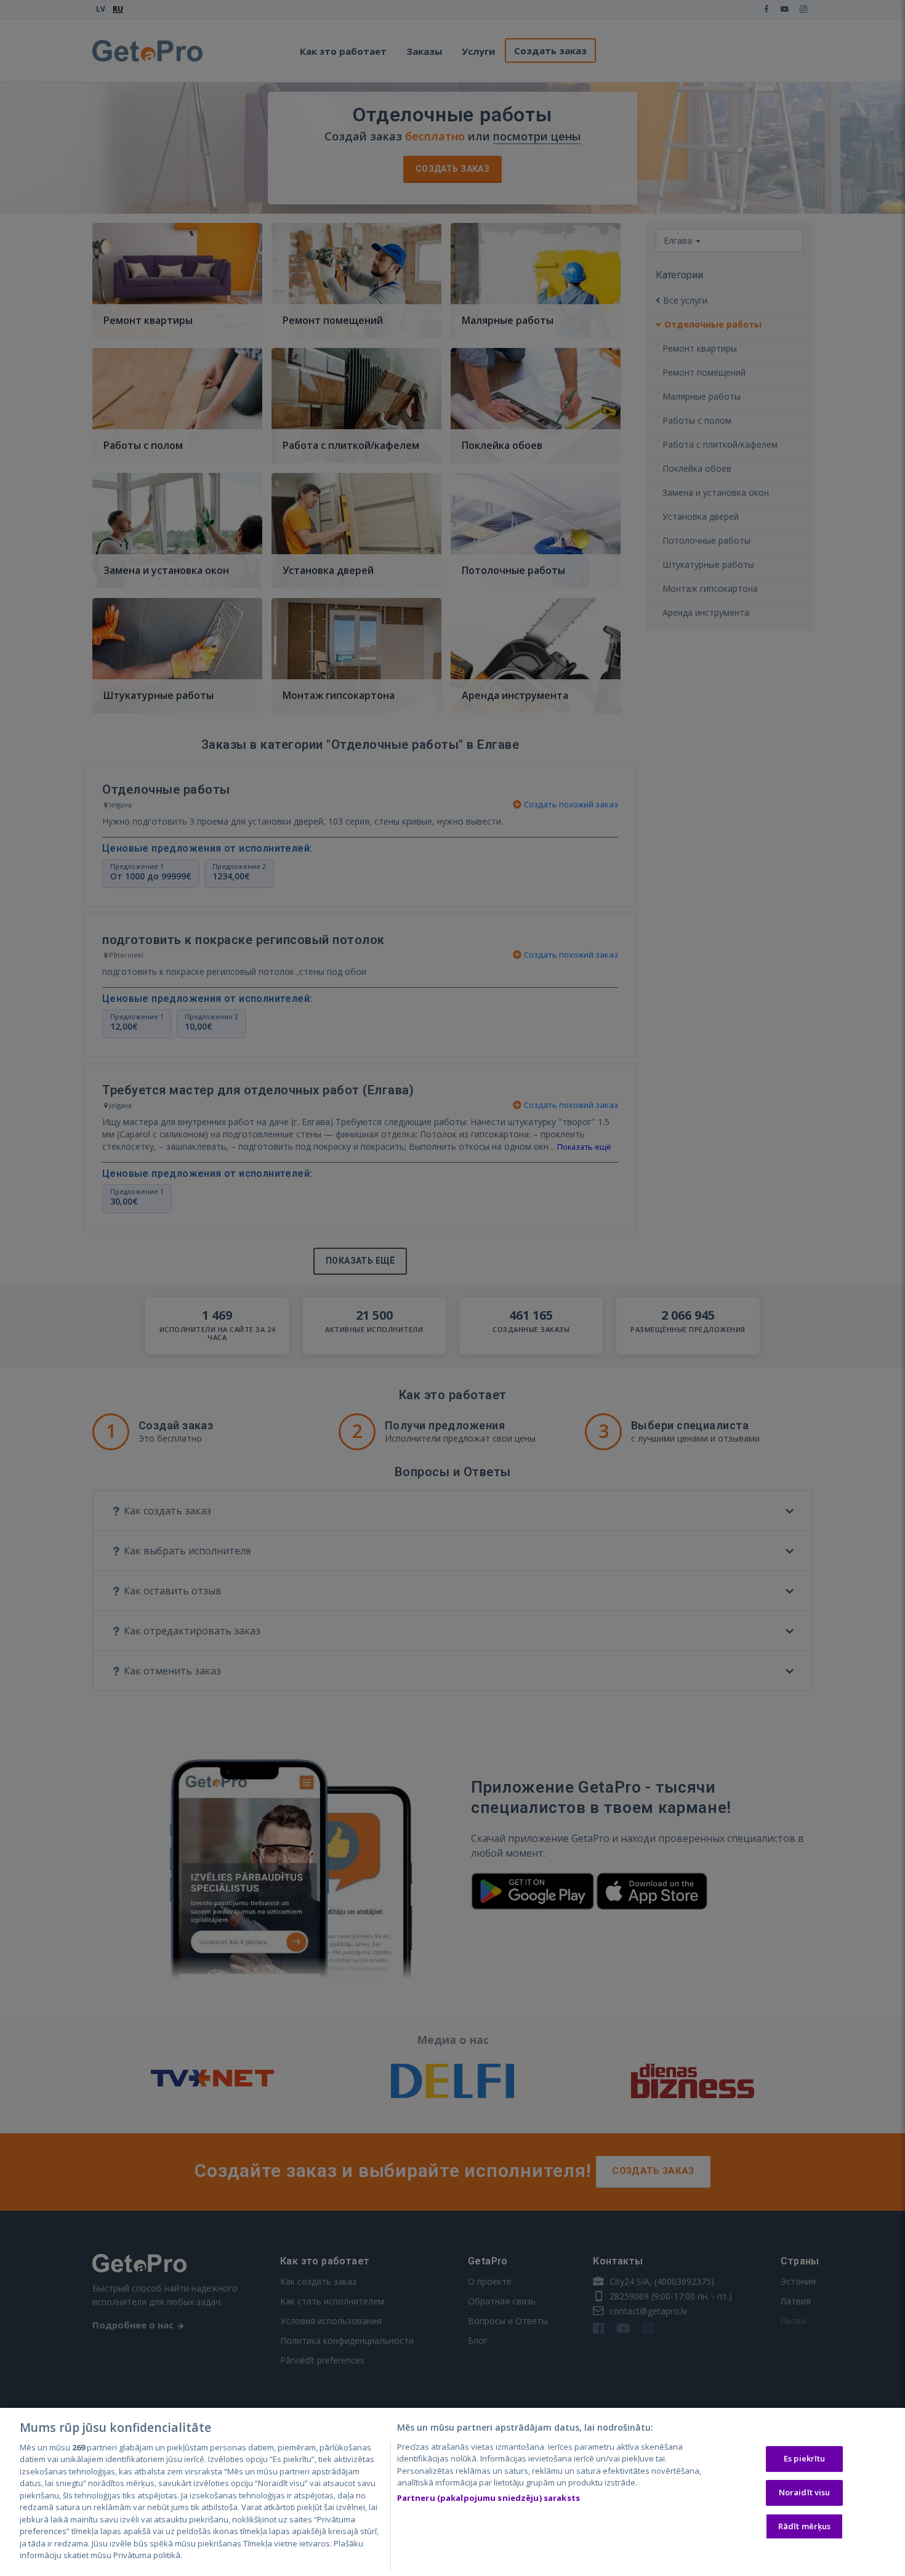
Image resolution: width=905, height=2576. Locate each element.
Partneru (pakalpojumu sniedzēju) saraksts (489, 2498)
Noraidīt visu (805, 2492)
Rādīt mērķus (805, 2526)
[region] (452, 2492)
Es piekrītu (804, 2459)
